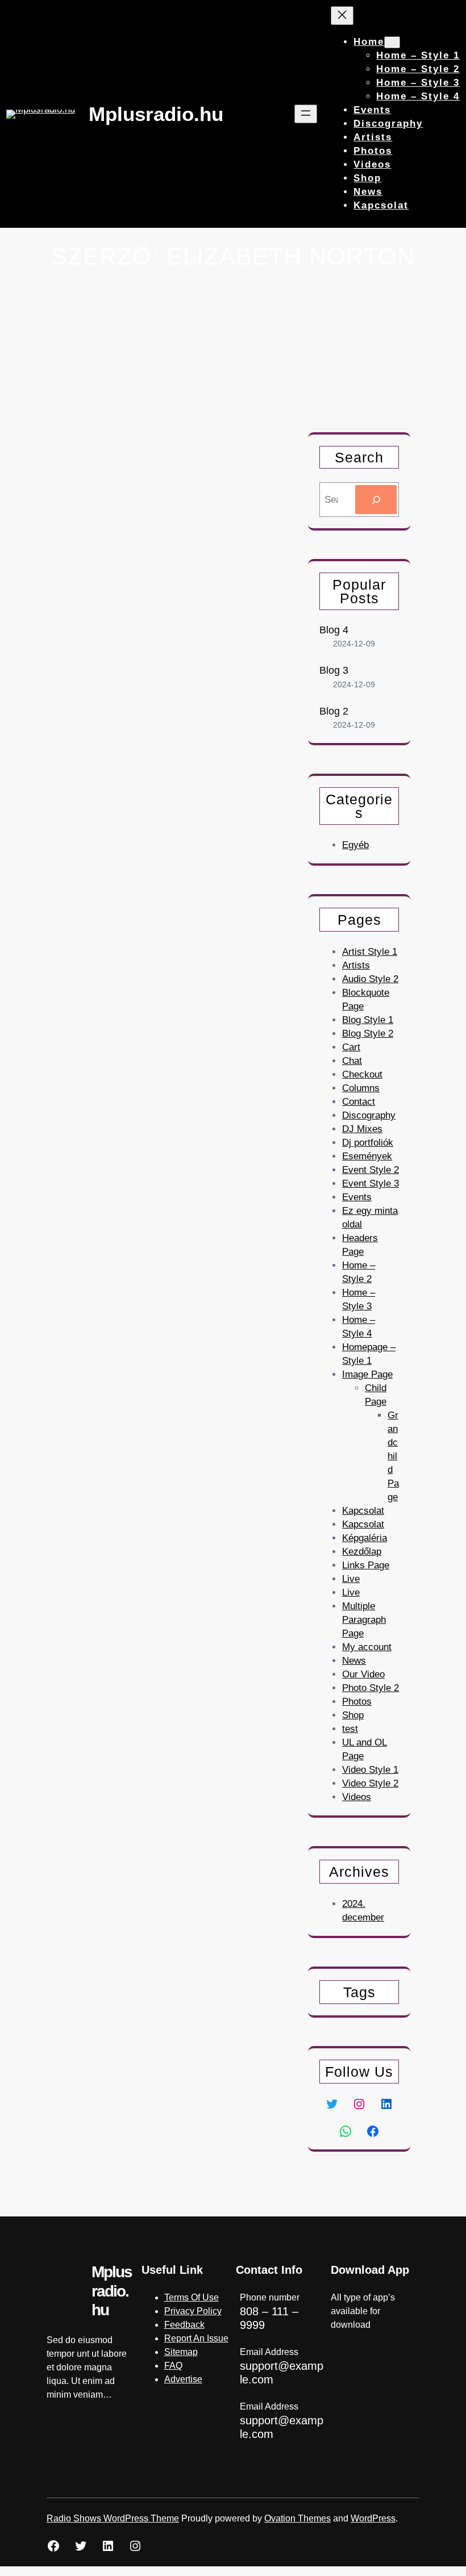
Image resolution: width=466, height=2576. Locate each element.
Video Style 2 (370, 1783)
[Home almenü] (392, 42)
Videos (357, 1797)
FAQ (173, 2366)
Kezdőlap (362, 1552)
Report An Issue (196, 2338)
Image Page (367, 1374)
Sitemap (181, 2352)
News (354, 1661)
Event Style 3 (371, 1183)
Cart (351, 1047)
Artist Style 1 (370, 952)
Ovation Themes (298, 2518)
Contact (359, 1102)
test (350, 1729)
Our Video (363, 1674)
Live (351, 1579)
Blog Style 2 (368, 1034)
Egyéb (355, 845)
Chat (352, 1061)
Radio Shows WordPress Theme (113, 2518)
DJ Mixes (362, 1129)
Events (357, 1197)
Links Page (366, 1565)
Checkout (362, 1074)
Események (367, 1156)
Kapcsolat (363, 1511)
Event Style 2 (371, 1170)
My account (367, 1647)
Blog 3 (334, 670)
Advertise (183, 2379)
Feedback (184, 2325)
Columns (361, 1088)
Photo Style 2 (371, 1688)
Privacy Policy (193, 2311)
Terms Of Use (192, 2297)
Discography (369, 1115)
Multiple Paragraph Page (364, 1620)
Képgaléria (365, 1538)
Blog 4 (334, 630)
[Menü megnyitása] (306, 114)
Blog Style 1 (368, 1020)
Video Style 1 (370, 1770)
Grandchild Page (393, 1456)
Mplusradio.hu (156, 114)
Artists (356, 965)
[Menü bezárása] (342, 16)
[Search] (376, 500)
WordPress (373, 2518)
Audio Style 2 (370, 979)
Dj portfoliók (368, 1143)
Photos (357, 1702)
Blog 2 (334, 711)
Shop (353, 1715)
